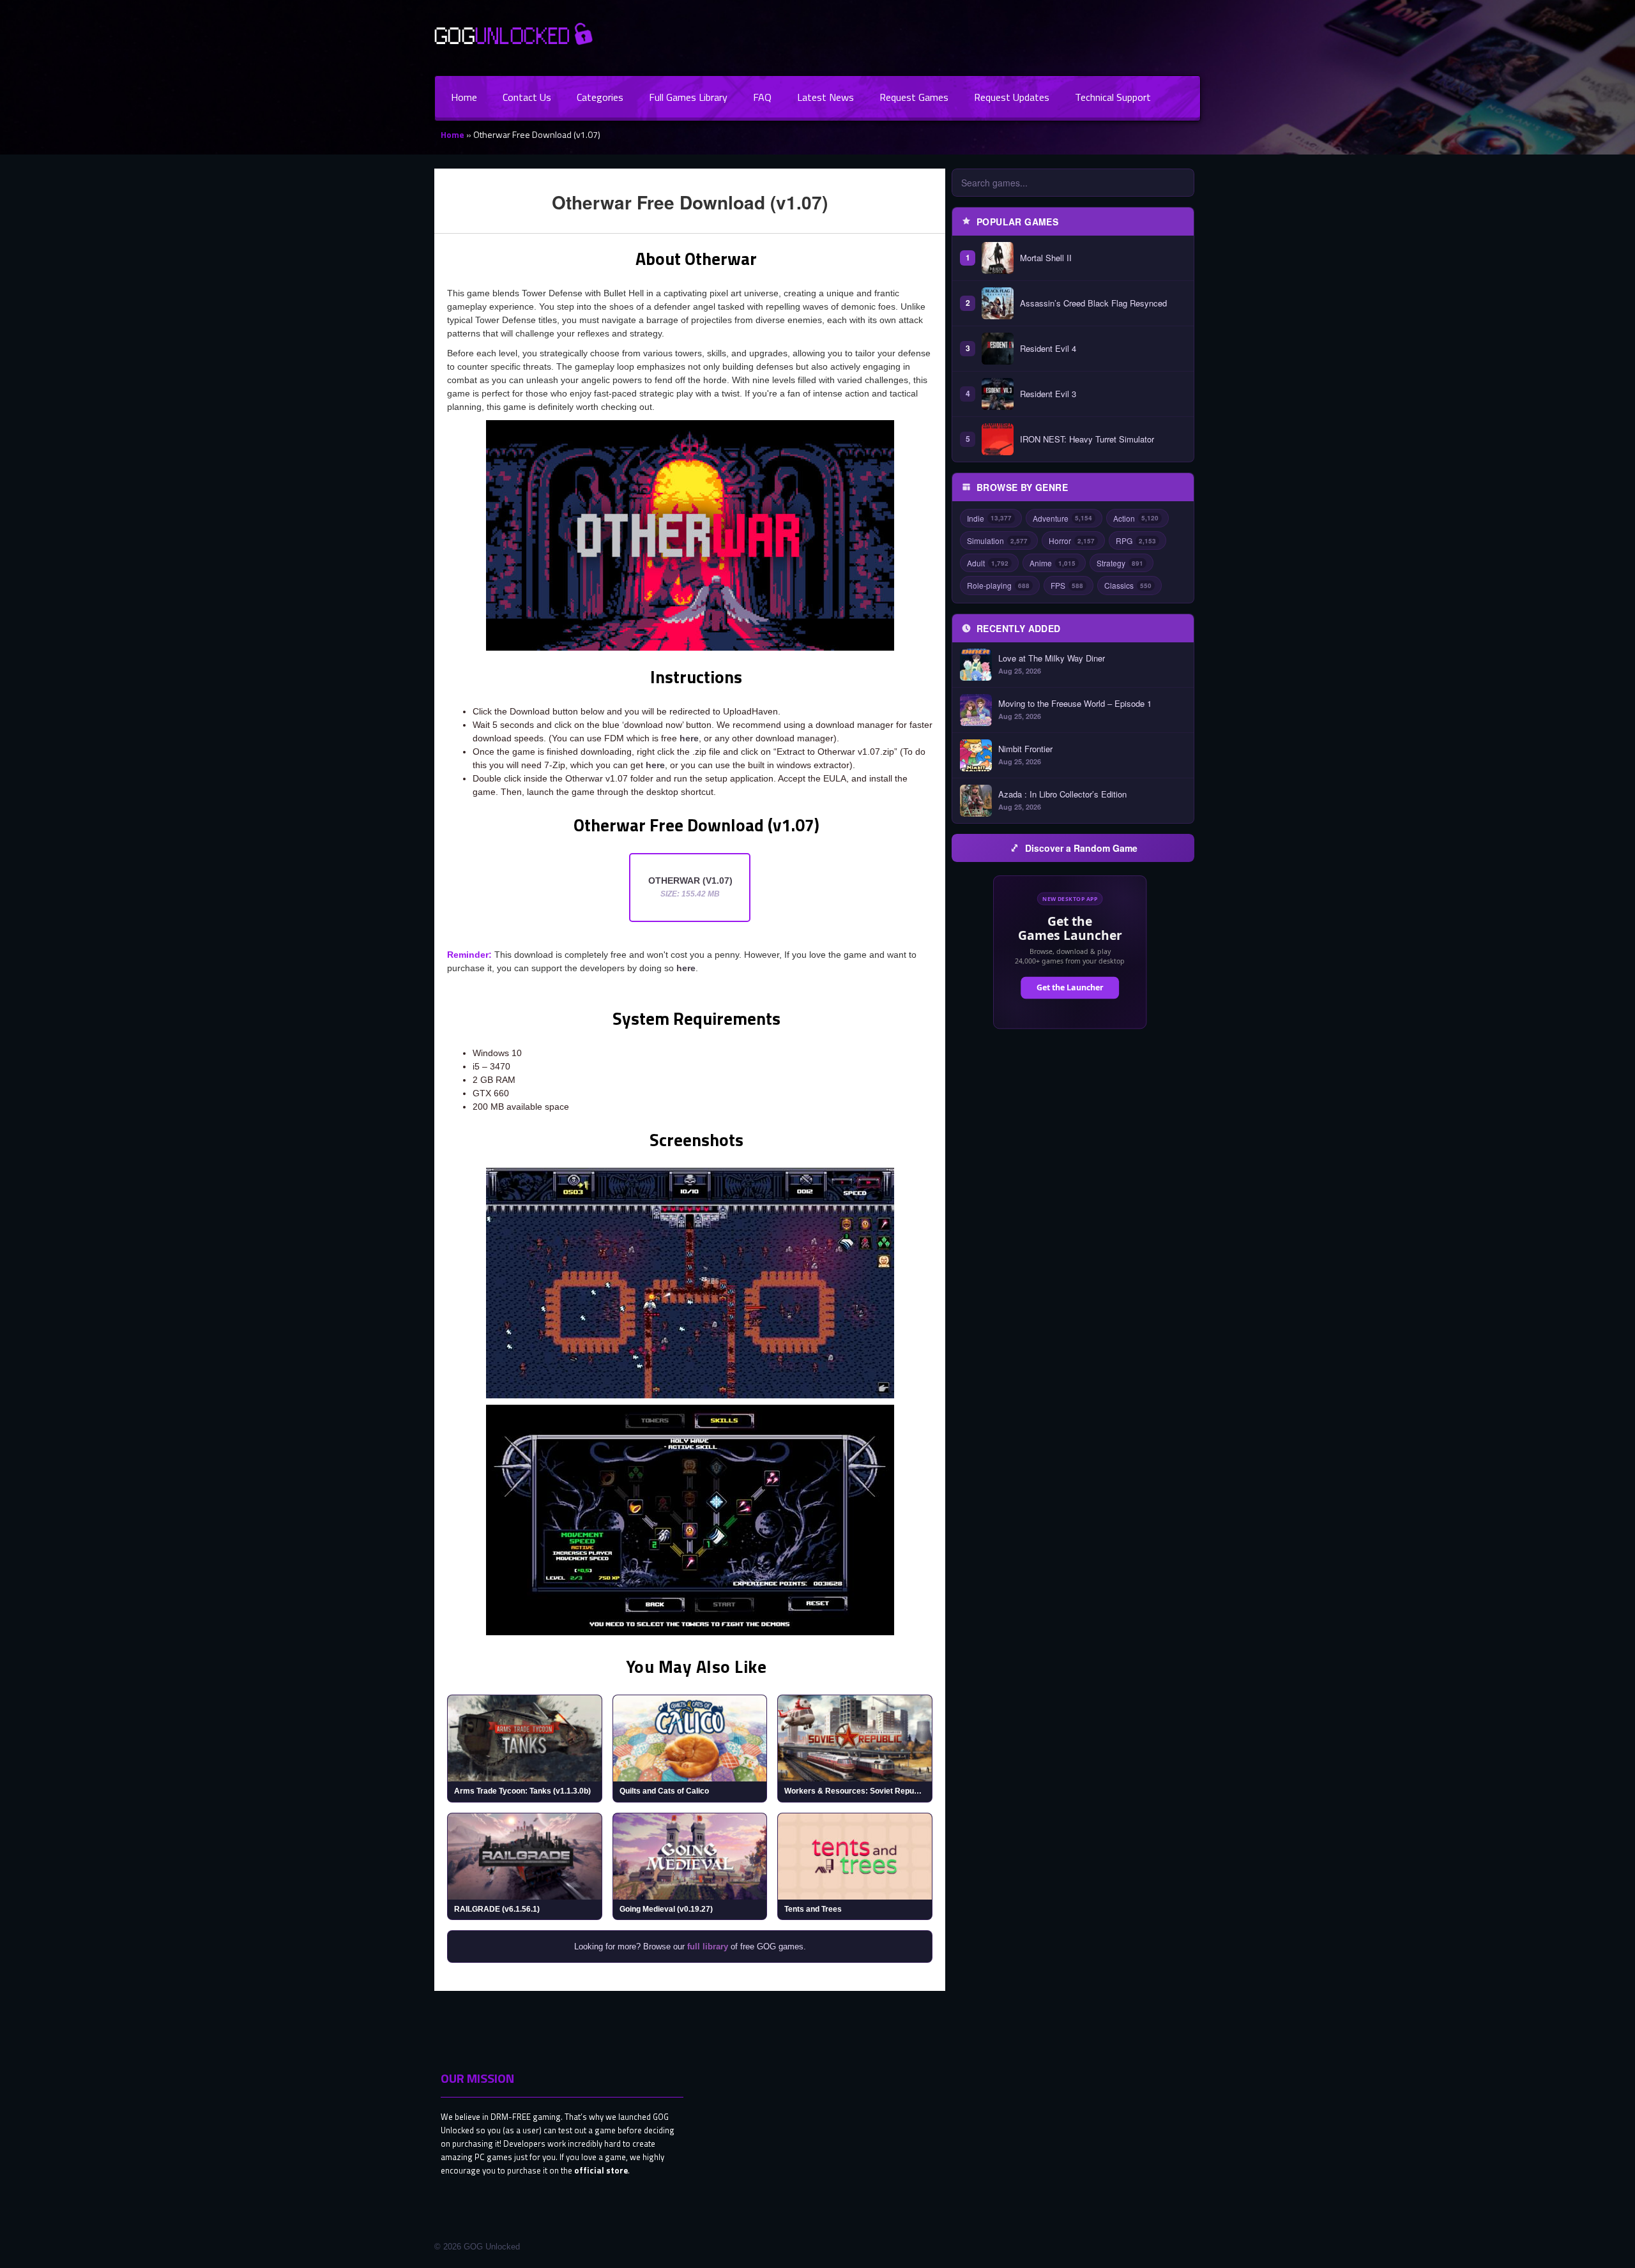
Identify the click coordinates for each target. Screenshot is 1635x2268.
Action (1136, 518)
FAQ (762, 97)
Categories (600, 97)
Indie (989, 518)
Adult (988, 563)
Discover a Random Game (1081, 848)
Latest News (825, 97)
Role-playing (998, 585)
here (689, 738)
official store (601, 2170)
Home (464, 97)
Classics (1128, 585)
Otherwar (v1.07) (690, 887)
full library (708, 1947)
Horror (1072, 541)
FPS (1067, 585)
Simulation (997, 541)
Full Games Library (688, 97)
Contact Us (527, 97)
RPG (1136, 541)
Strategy (1120, 563)
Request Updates (1012, 97)
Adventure (1062, 518)
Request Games (914, 97)
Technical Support (1113, 97)
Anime (1053, 563)
